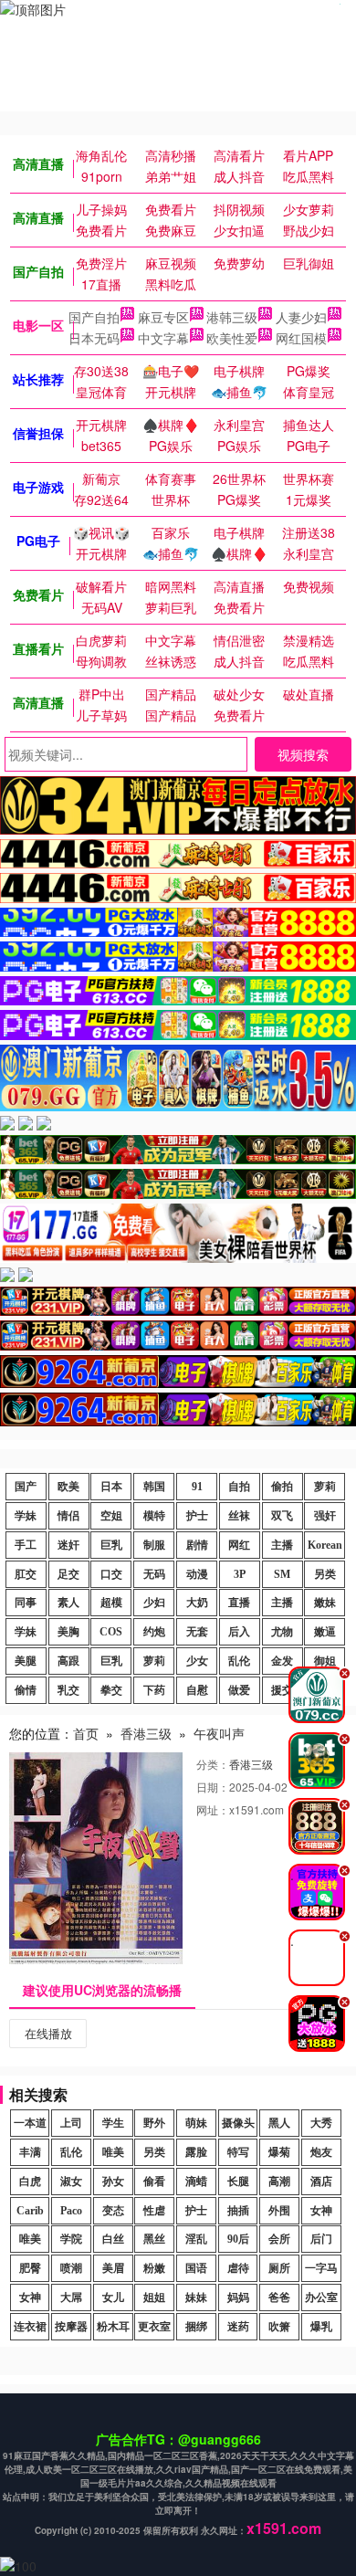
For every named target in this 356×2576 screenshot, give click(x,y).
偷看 (154, 2182)
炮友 (321, 2152)
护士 (197, 1516)
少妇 (154, 1603)
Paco (71, 2211)
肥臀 (30, 2268)
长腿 (238, 2182)
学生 (113, 2123)
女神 (321, 2211)
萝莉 (325, 1487)
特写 (238, 2152)
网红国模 (301, 338)
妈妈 (238, 2297)
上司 (71, 2123)
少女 (197, 1661)
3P (240, 1574)
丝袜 (239, 1516)
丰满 (30, 2152)
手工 (26, 1545)
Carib (30, 2211)
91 (197, 1487)
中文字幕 (163, 338)
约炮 (154, 1632)
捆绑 (196, 2327)
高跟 (68, 1661)
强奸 (325, 1516)
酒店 (321, 2182)
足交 (68, 1574)
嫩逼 (325, 1632)
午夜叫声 (219, 1733)
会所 (279, 2239)
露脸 (196, 2152)
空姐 (111, 1516)
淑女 (71, 2182)
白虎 (30, 2182)
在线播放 (48, 2033)
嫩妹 (325, 1603)
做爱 (239, 1690)
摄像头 (238, 2123)
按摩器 (71, 2327)
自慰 (197, 1690)
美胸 (68, 1632)
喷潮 (71, 2268)
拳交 (111, 1690)
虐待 (238, 2268)
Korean (325, 1545)
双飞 (282, 1516)
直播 (239, 1603)
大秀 (321, 2123)
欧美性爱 (232, 338)
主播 (282, 1545)
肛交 (26, 1574)
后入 (239, 1632)
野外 (154, 2123)
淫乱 (196, 2239)
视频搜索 (303, 754)
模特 (154, 1516)
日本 (111, 1487)
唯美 (113, 2152)
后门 (321, 2239)
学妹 (26, 1516)
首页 (86, 1733)
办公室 (321, 2297)
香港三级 (146, 1733)
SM (282, 1574)
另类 (325, 1574)
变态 (113, 2211)
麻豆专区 (163, 317)
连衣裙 (30, 2327)
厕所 (279, 2268)
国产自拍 (94, 317)
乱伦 (239, 1661)
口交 (111, 1574)
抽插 (238, 2211)
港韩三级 (232, 317)
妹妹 (196, 2297)
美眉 (113, 2268)
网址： (213, 1809)
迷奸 (68, 1545)
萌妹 (196, 2123)
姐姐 (154, 2297)
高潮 (279, 2182)
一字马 (321, 2268)
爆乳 (321, 2327)
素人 (68, 1603)
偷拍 (282, 1487)
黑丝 (154, 2239)
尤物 (282, 1632)
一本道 (30, 2123)
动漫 (197, 1574)
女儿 (113, 2297)
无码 (154, 1574)
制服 (154, 1545)
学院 (71, 2239)
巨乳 (111, 1545)
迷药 (238, 2327)
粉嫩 (154, 2268)
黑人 (279, 2123)
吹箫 (279, 2327)
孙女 (113, 2182)
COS (111, 1632)
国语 (196, 2268)
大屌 (71, 2297)
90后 (238, 2239)
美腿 (26, 1661)
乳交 (68, 1690)
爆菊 (279, 2152)
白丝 (113, 2239)
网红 (239, 1545)
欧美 (68, 1487)
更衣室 (154, 2327)
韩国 (154, 1487)
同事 (26, 1603)
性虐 (154, 2211)
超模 (111, 1603)
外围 (279, 2211)
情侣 (68, 1516)
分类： (213, 1764)
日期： (213, 1787)
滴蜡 (196, 2182)
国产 (26, 1487)
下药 (154, 1690)
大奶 (197, 1603)
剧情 (197, 1545)
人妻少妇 (301, 317)
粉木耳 (113, 2327)
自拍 (239, 1487)
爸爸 (279, 2297)
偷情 (26, 1690)
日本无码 (94, 338)
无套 (197, 1632)
